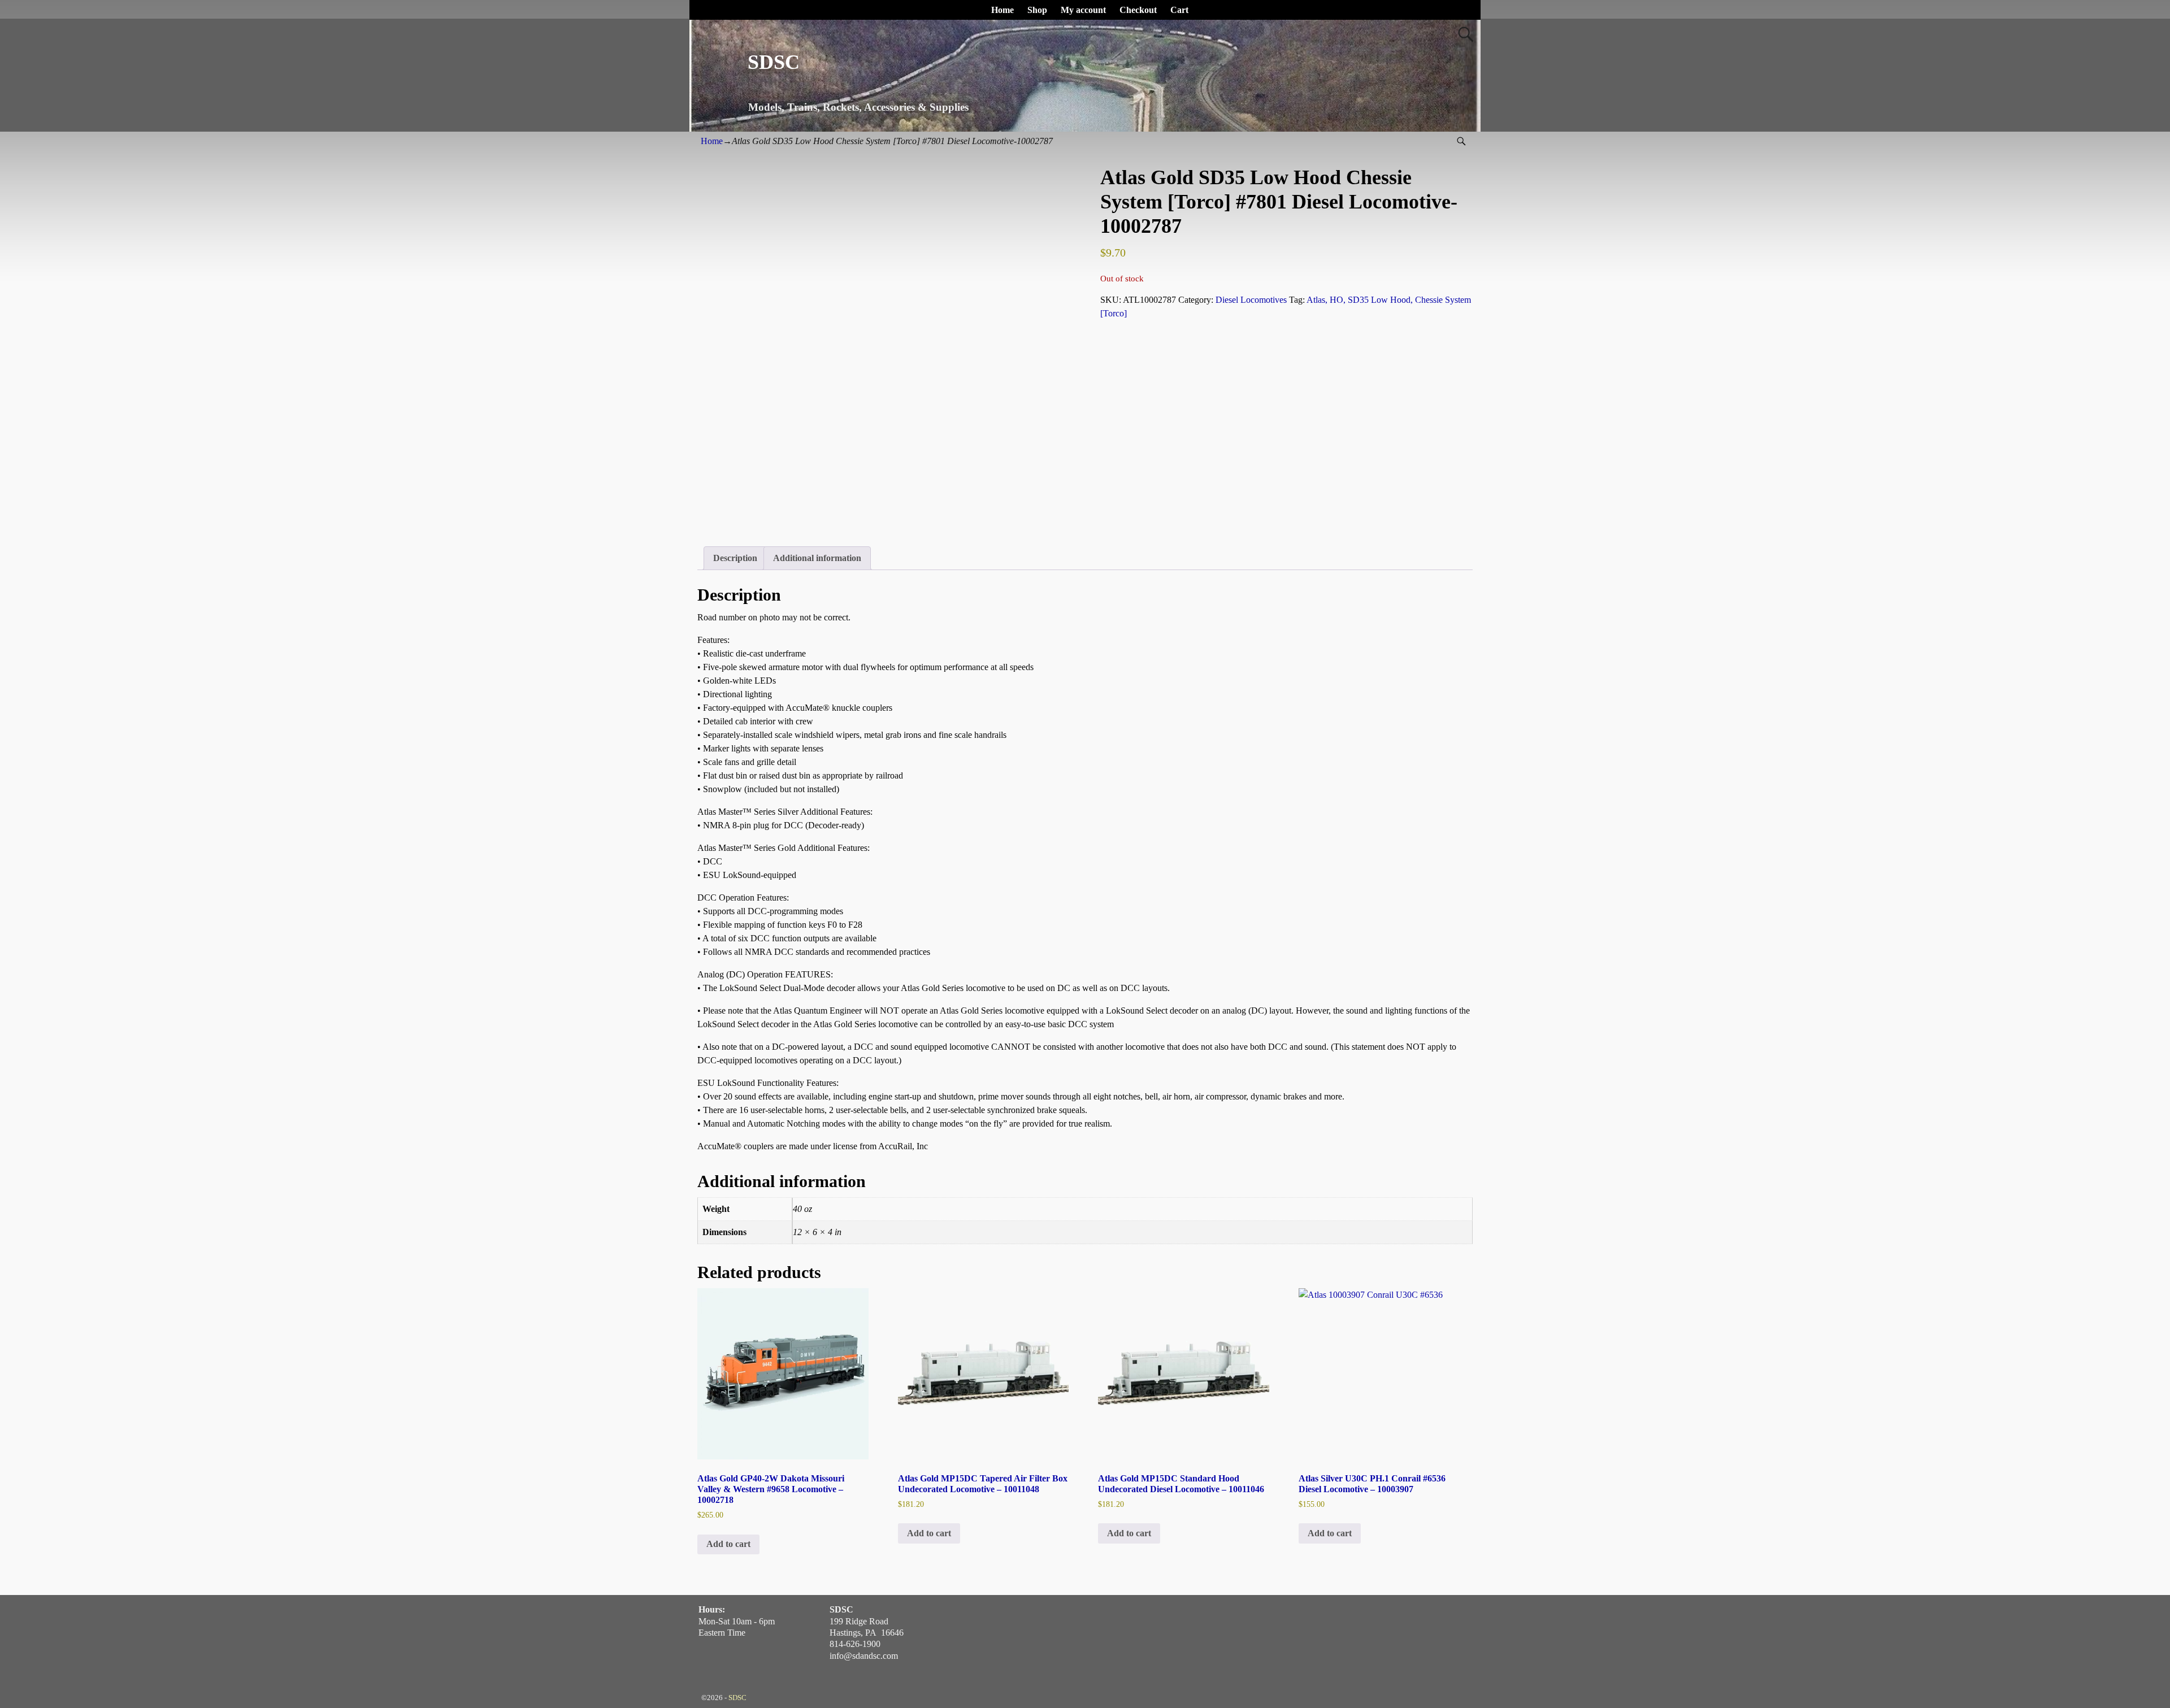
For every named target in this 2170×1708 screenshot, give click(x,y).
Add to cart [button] (728, 1544)
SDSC (774, 62)
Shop (1037, 10)
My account (1083, 10)
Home (1002, 10)
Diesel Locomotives (1251, 300)
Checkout (1138, 10)
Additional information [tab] (817, 558)
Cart (1179, 10)
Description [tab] (735, 558)
